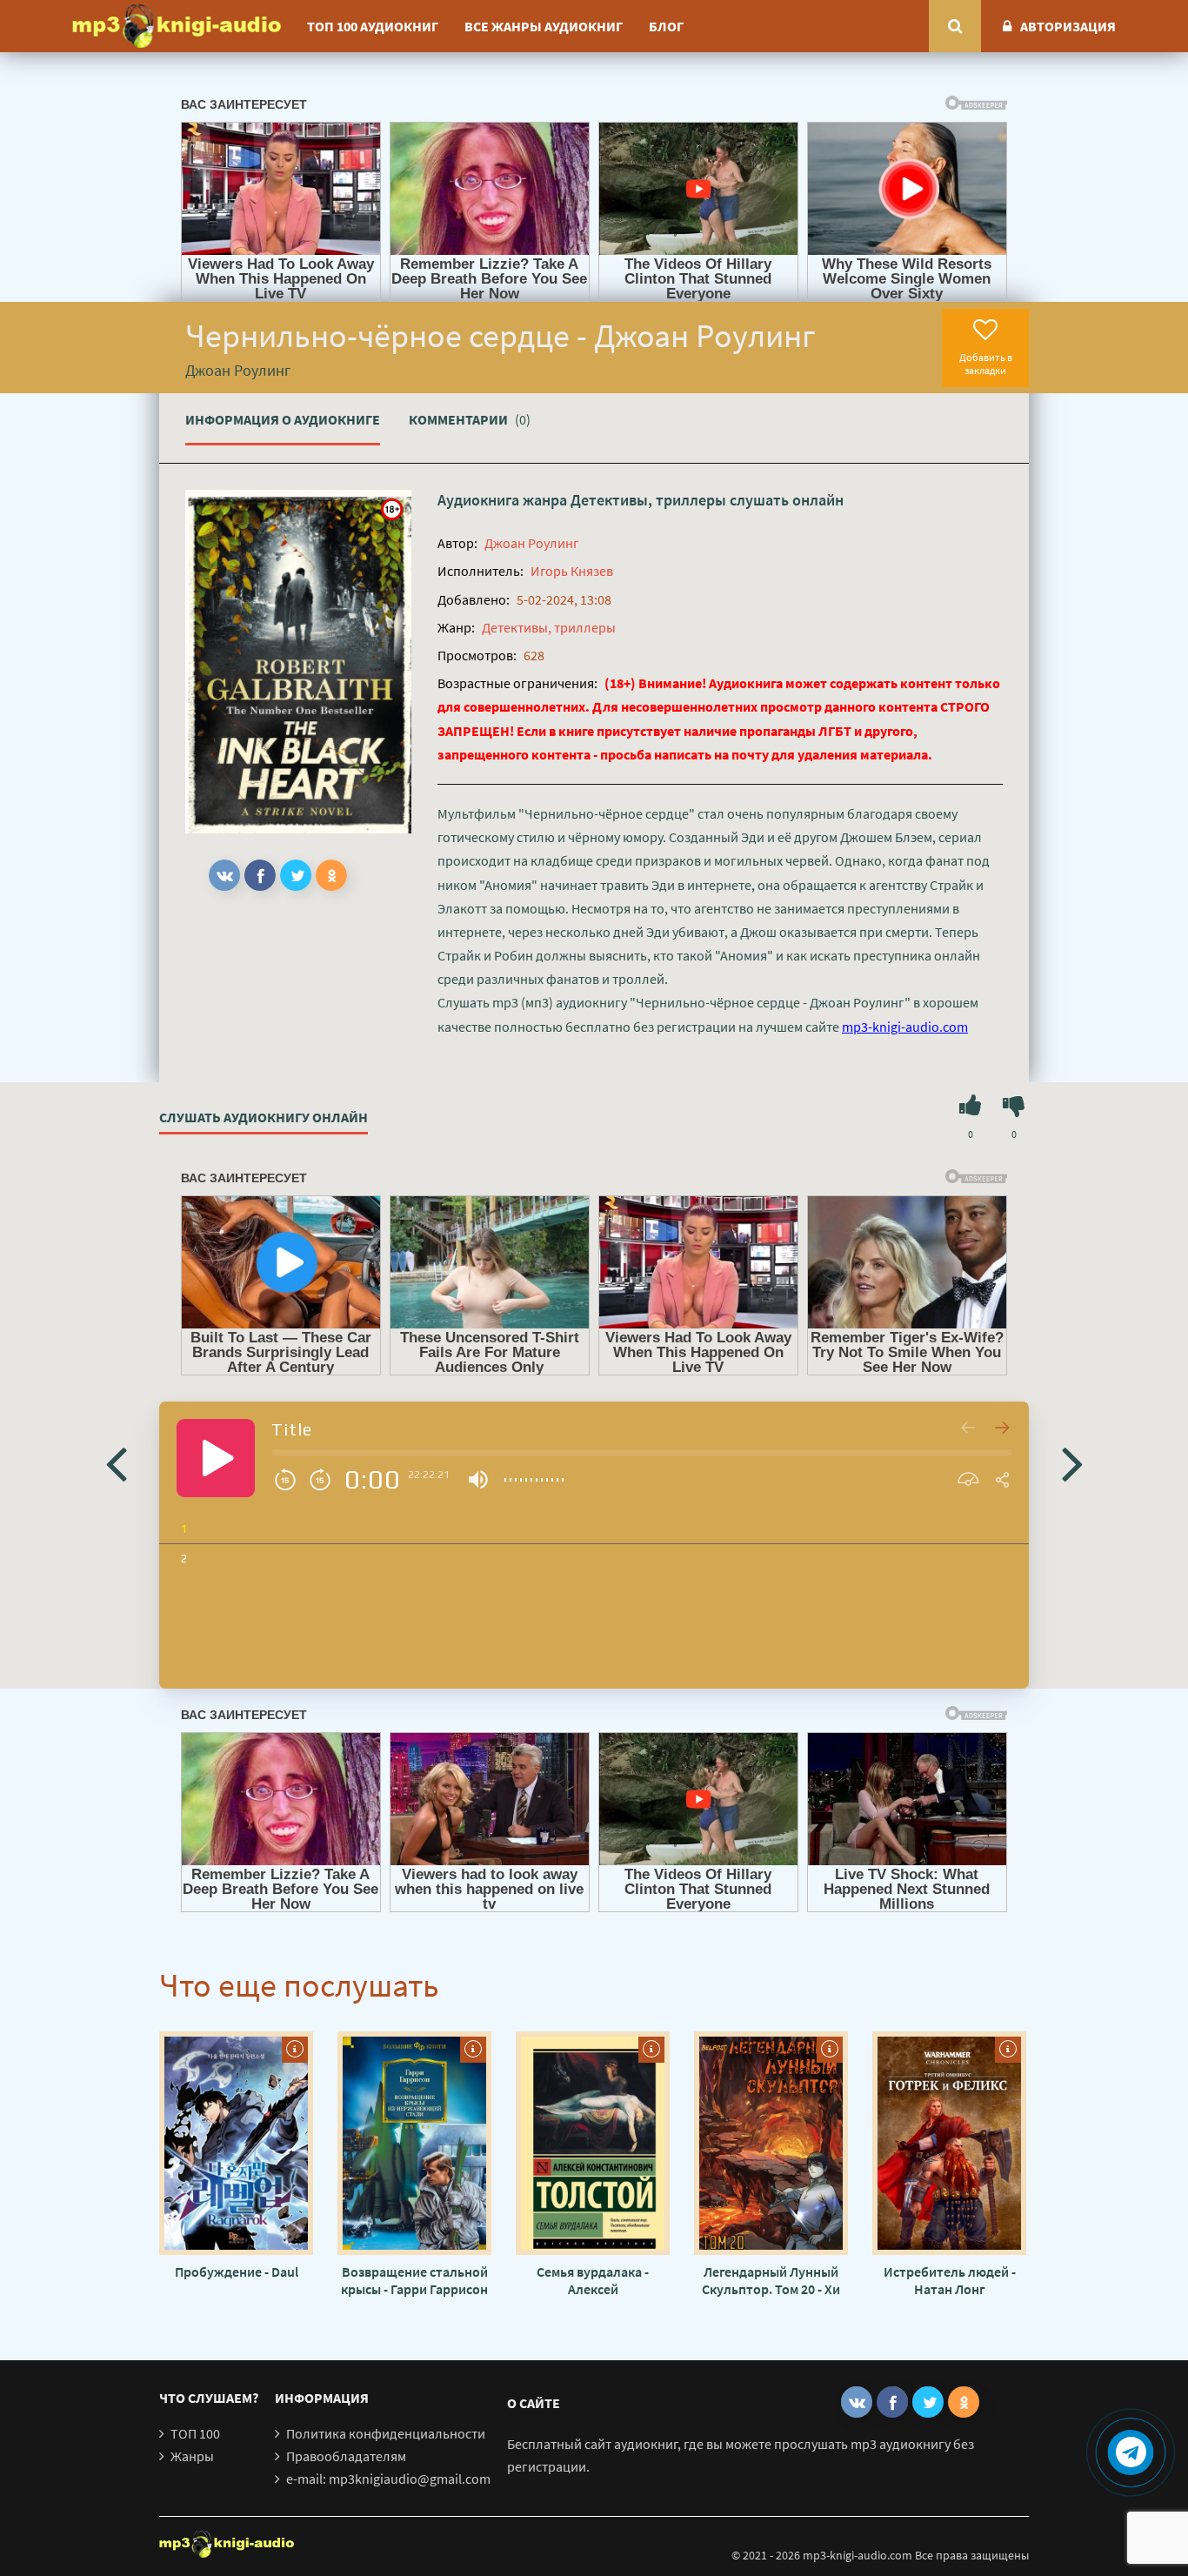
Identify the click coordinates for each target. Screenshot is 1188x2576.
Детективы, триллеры (648, 500)
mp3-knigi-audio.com (905, 1027)
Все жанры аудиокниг (544, 26)
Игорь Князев (572, 571)
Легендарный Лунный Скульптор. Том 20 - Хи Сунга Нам (771, 2280)
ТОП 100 (195, 2433)
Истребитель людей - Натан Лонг (950, 2280)
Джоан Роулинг (532, 543)
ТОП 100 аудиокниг (373, 26)
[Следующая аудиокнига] (1072, 1462)
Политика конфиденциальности (386, 2433)
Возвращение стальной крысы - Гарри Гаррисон (414, 2280)
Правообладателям (346, 2456)
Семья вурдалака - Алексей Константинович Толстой (593, 2280)
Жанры (192, 2456)
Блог (666, 26)
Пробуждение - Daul (237, 2272)
